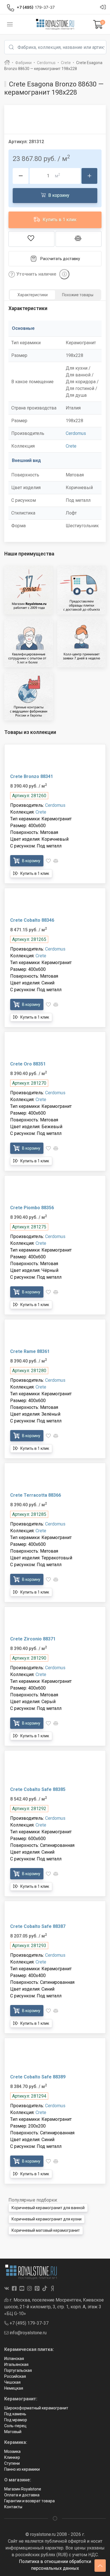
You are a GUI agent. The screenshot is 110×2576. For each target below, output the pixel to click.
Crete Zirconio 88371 (33, 1639)
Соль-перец (15, 2426)
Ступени (12, 2463)
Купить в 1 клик (59, 220)
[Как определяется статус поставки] (64, 274)
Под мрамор (16, 2420)
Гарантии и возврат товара (29, 2501)
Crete (71, 446)
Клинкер (12, 2457)
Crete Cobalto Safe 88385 (38, 1789)
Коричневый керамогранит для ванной (48, 2208)
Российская (15, 2376)
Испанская (14, 2359)
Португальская (18, 2370)
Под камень (15, 2414)
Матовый (13, 2432)
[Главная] (7, 63)
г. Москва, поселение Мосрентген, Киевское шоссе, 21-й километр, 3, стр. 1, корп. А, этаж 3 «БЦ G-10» (54, 2307)
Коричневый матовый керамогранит (46, 2230)
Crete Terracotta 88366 (36, 1495)
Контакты (13, 2507)
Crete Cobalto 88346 (32, 920)
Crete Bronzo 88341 (32, 776)
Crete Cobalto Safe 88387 (38, 1926)
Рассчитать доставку (60, 259)
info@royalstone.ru (27, 2333)
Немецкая (14, 2388)
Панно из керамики (22, 2469)
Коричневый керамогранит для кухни (47, 2219)
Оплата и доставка (22, 2495)
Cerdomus (76, 433)
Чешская (12, 2382)
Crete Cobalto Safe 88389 (38, 2077)
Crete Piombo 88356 (32, 1208)
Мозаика (12, 2451)
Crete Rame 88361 (30, 1351)
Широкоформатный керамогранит (36, 2408)
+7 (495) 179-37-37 (28, 2323)
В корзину (58, 195)
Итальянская (16, 2364)
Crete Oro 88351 (28, 1064)
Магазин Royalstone (23, 2489)
